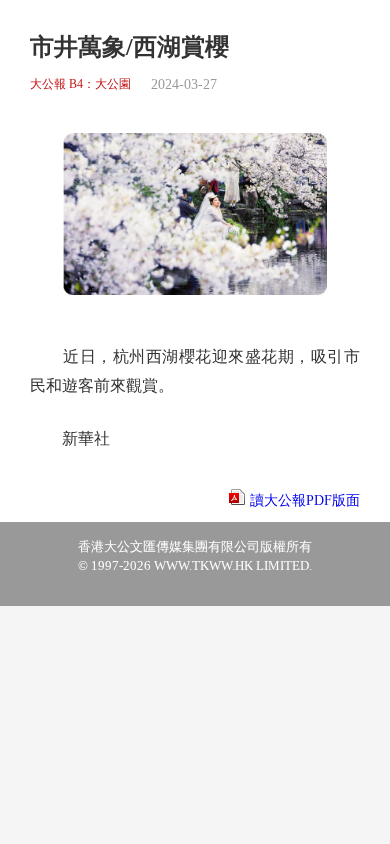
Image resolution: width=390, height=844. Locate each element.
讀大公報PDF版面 (305, 500)
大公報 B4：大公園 (80, 84)
